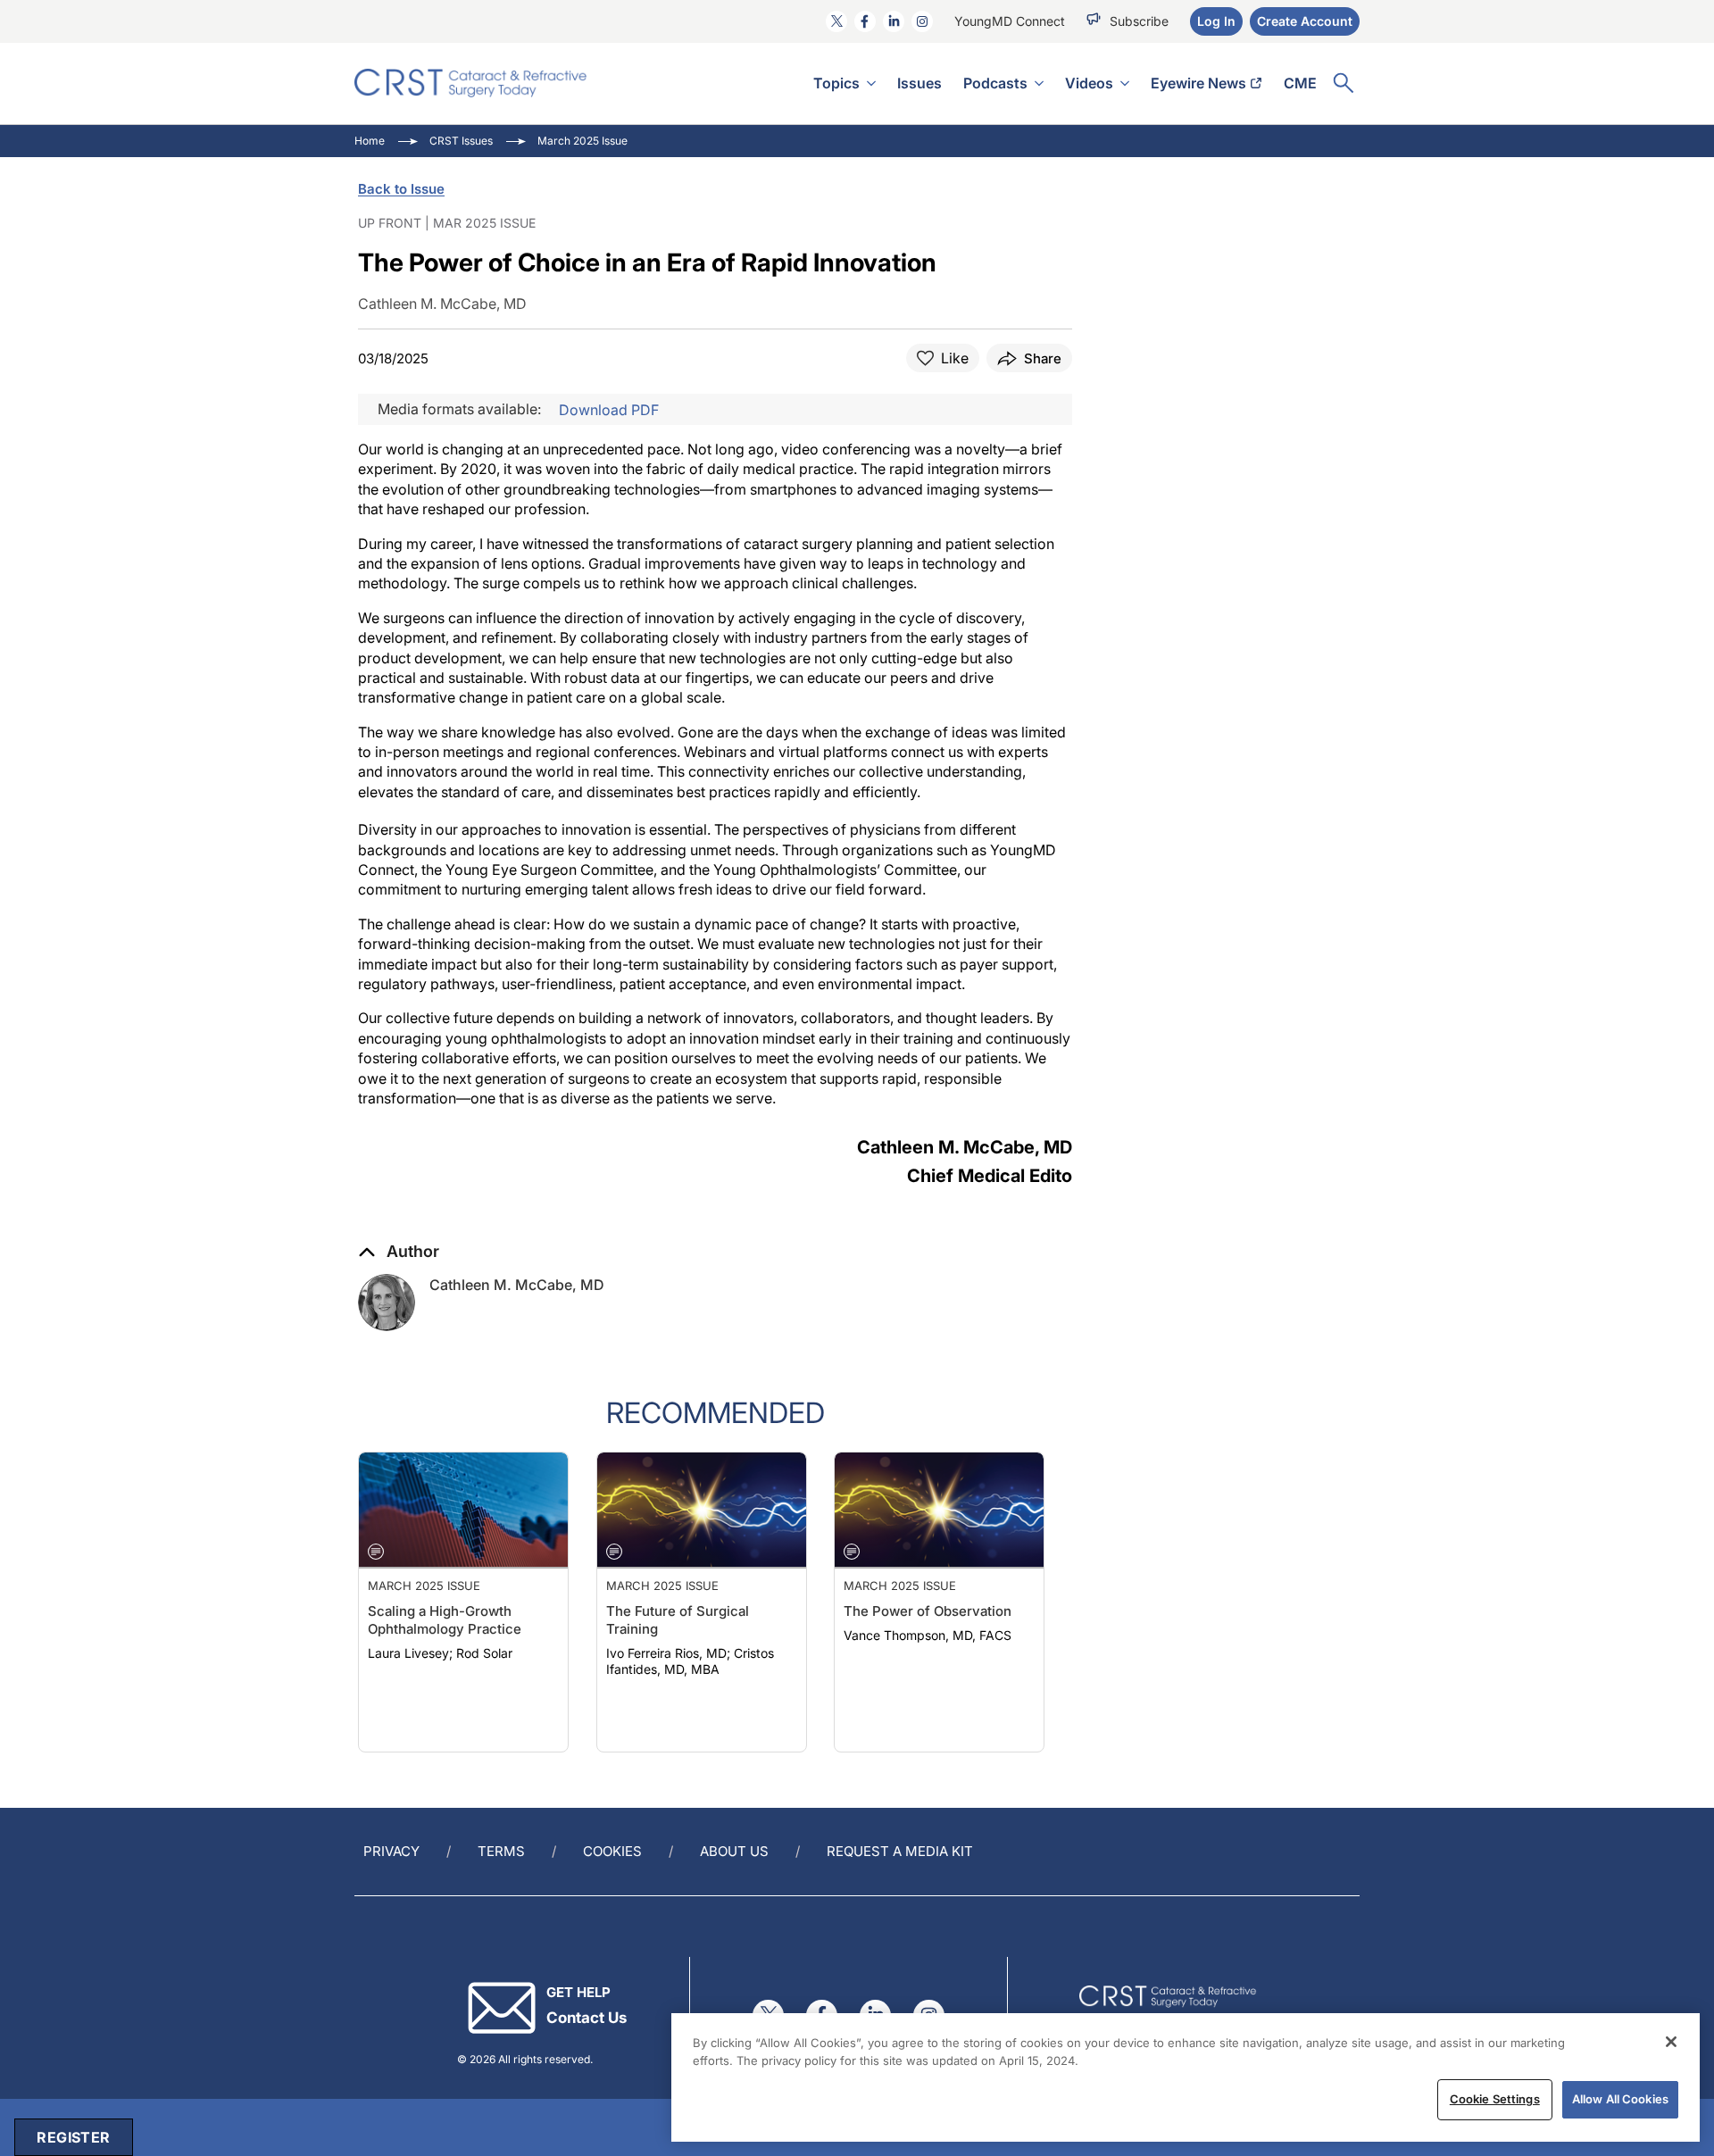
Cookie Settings (1495, 2099)
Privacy (391, 1851)
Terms (501, 1851)
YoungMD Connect (1010, 21)
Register (73, 2137)
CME (1300, 83)
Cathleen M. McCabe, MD (517, 1285)
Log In (1216, 21)
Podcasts (995, 83)
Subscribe (1139, 21)
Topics (836, 83)
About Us (734, 1851)
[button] (399, 1252)
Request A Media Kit (900, 1851)
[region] (1186, 2077)
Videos (1089, 83)
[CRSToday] (471, 83)
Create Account (1305, 21)
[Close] (1671, 2042)
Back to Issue (401, 189)
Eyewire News (1198, 83)
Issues (919, 83)
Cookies (612, 1851)
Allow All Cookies (1620, 2099)
